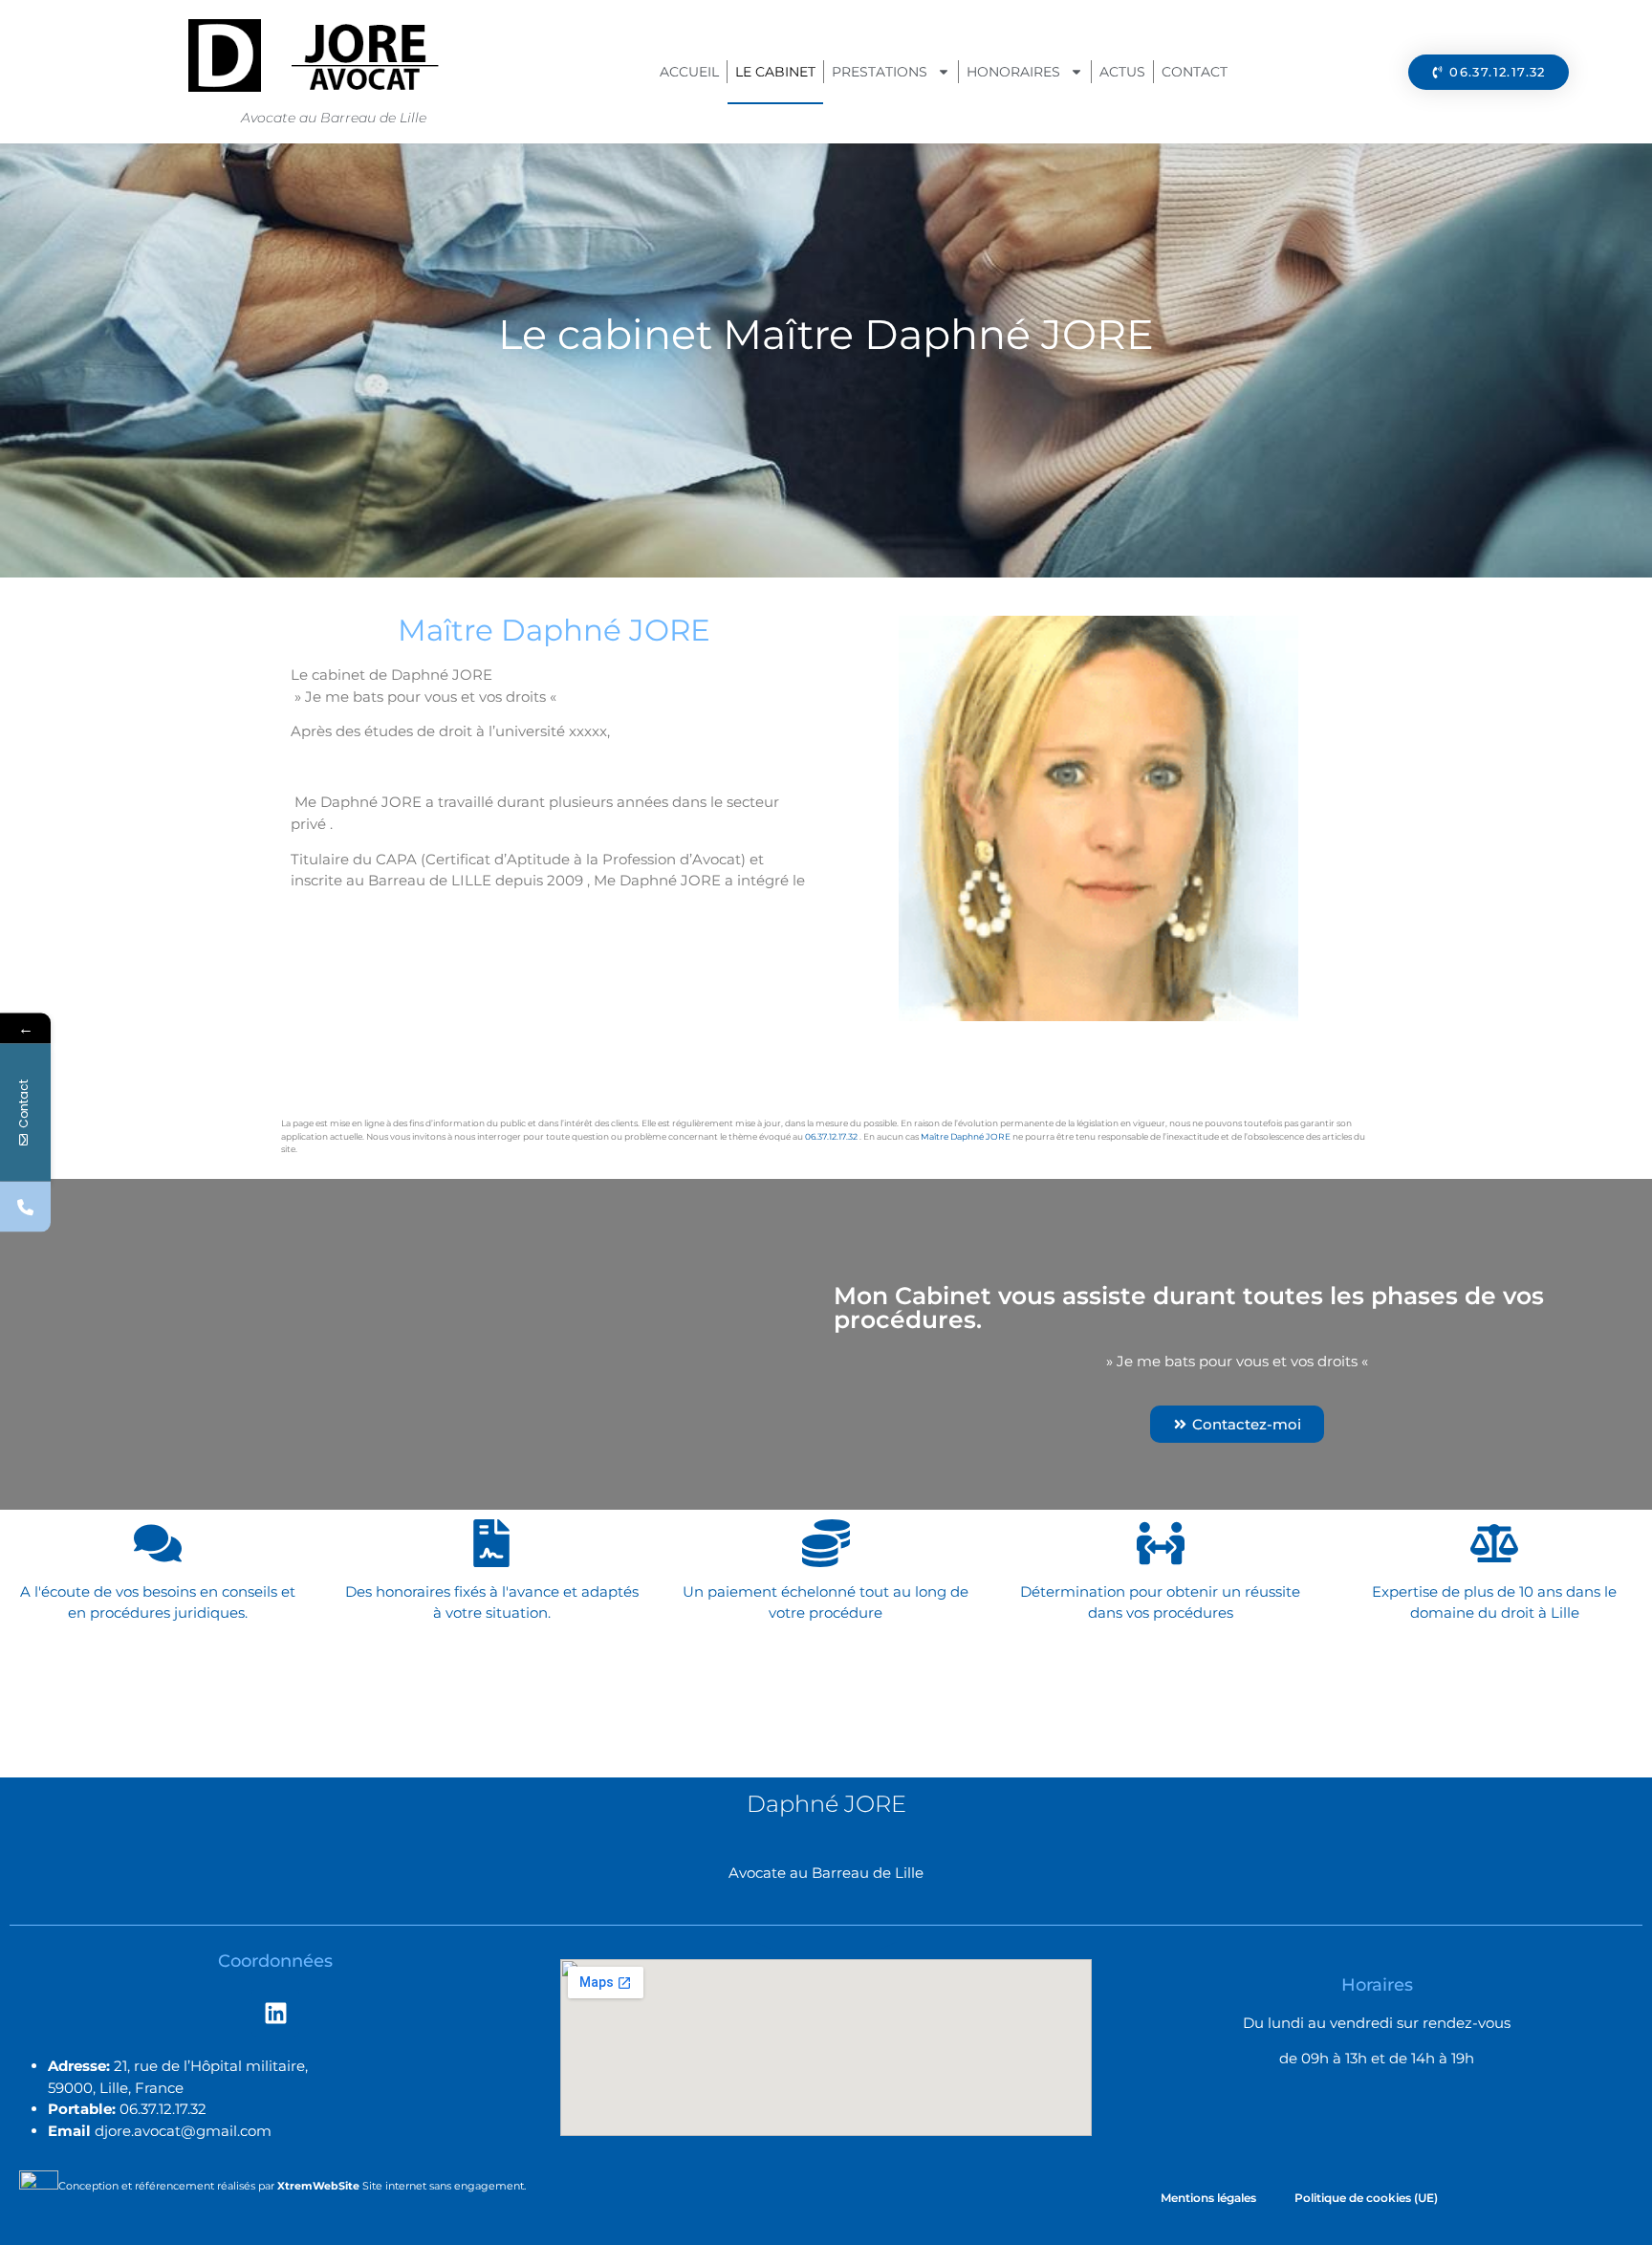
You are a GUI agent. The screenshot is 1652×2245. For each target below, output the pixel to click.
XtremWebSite (318, 2186)
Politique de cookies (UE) (1366, 2198)
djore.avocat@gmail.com (183, 2131)
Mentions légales (1208, 2198)
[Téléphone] (25, 1207)
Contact (1195, 72)
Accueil (689, 72)
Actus (1122, 72)
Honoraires (1013, 72)
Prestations (880, 72)
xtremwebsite (329, 1149)
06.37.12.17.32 (831, 1136)
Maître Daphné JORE (966, 1136)
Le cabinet (775, 72)
